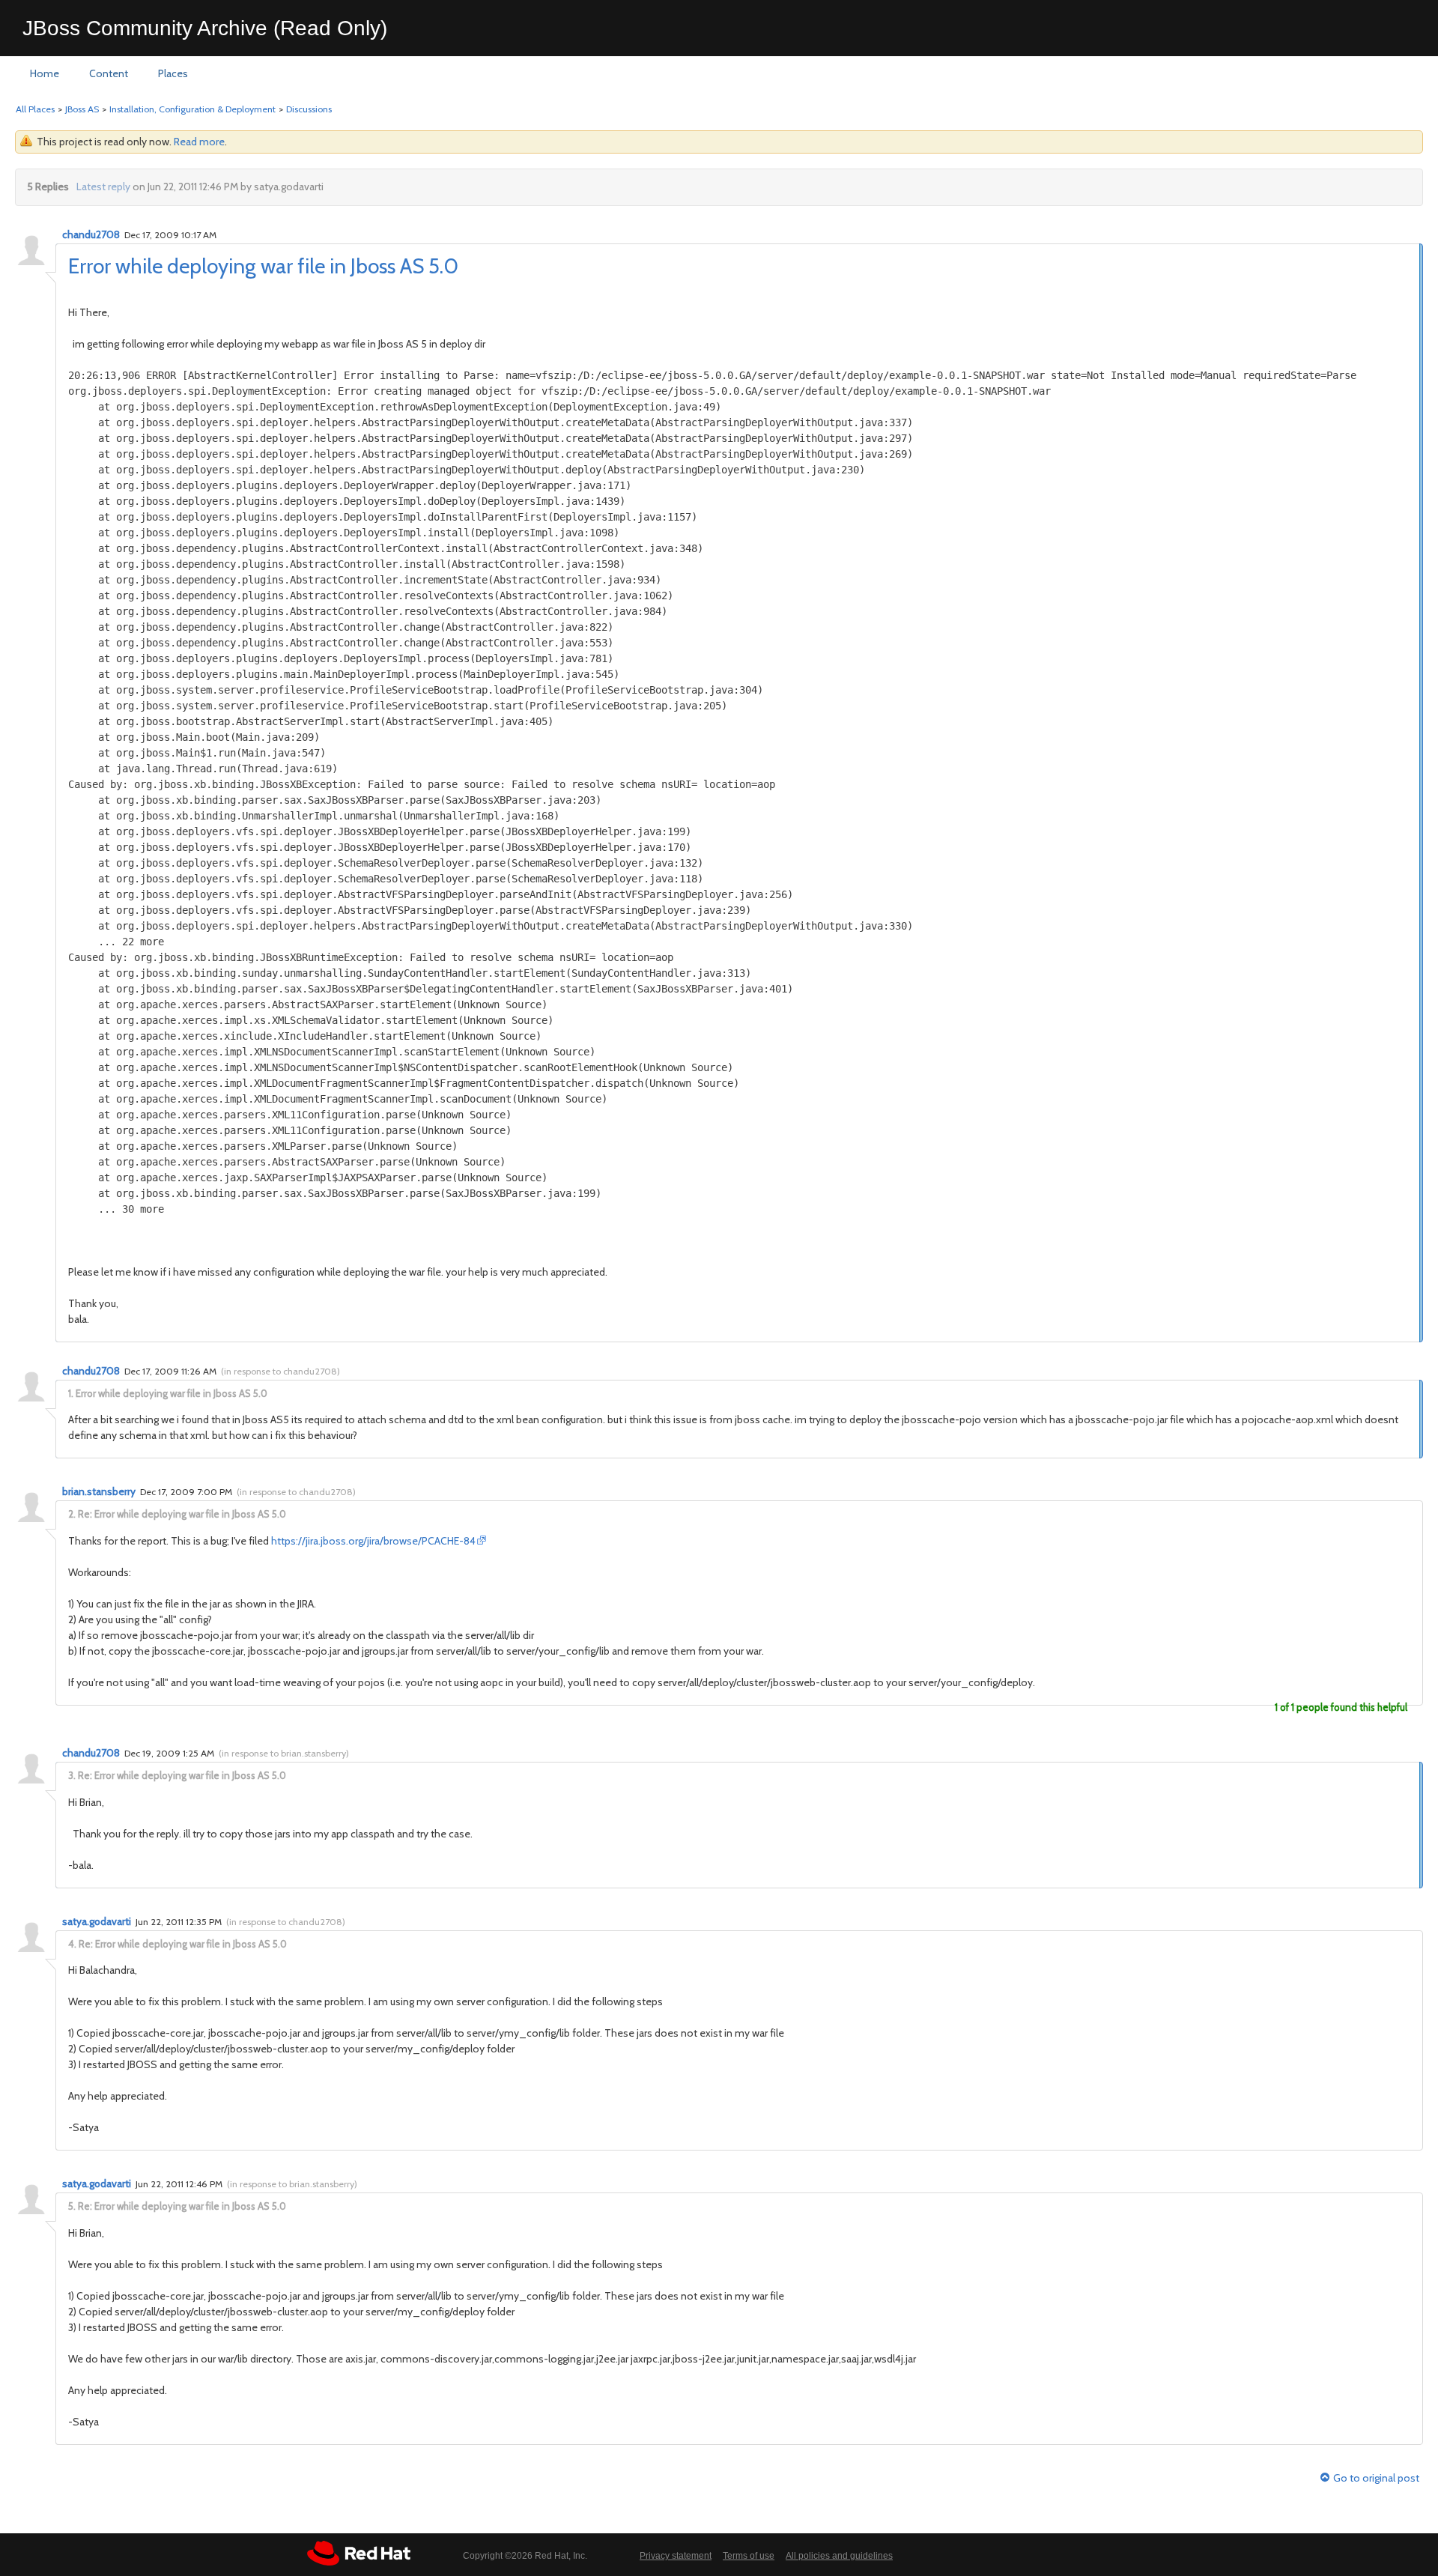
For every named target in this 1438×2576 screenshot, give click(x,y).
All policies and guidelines (839, 2556)
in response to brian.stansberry (284, 1753)
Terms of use (749, 2556)
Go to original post (1376, 2478)
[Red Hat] (359, 2553)
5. (72, 2206)
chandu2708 (91, 234)
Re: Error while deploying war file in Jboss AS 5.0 (182, 1514)
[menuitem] (45, 74)
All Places (35, 109)
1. (71, 1393)
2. (72, 1514)
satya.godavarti (97, 1921)
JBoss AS (82, 109)
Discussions (309, 109)
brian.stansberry (99, 1491)
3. (72, 1775)
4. (72, 1944)
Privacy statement (676, 2556)
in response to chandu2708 (280, 1371)
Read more (199, 142)
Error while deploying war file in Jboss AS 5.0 (263, 266)
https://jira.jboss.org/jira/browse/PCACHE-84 (373, 1541)
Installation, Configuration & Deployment (192, 109)
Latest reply (103, 187)
